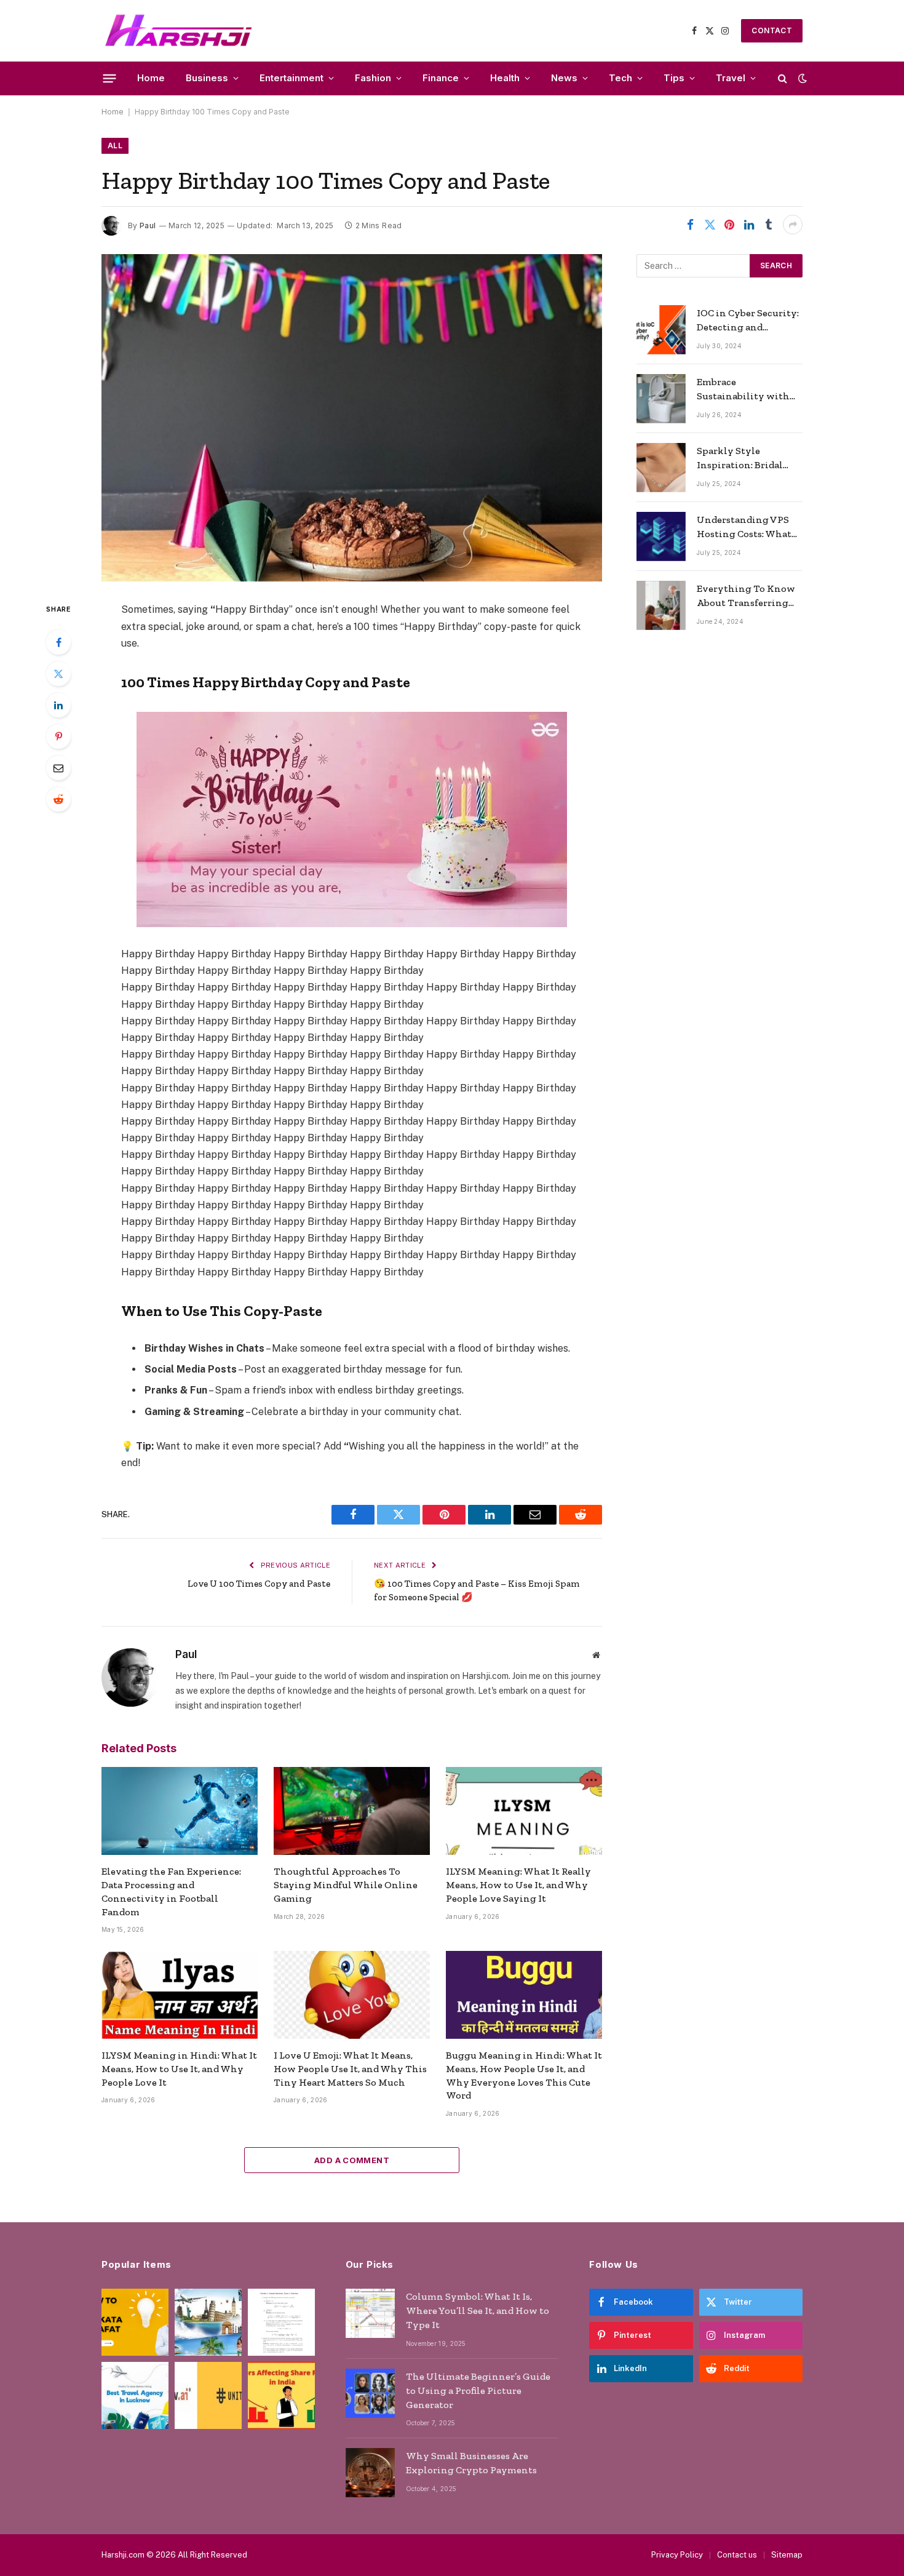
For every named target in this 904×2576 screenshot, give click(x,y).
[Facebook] (58, 642)
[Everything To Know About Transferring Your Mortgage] (661, 605)
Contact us (737, 2555)
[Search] (783, 78)
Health (505, 78)
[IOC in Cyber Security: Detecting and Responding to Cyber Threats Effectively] (661, 330)
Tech (621, 78)
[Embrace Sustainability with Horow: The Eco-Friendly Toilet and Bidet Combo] (661, 399)
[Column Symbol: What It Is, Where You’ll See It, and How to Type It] (370, 2313)
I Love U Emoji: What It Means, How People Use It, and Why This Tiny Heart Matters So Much (350, 2069)
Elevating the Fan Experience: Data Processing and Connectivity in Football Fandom (171, 1891)
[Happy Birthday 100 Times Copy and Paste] (352, 418)
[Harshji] (179, 31)
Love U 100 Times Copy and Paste (259, 1584)
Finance (441, 78)
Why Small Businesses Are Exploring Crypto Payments (471, 2463)
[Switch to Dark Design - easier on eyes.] (801, 78)
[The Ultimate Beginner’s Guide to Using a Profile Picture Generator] (370, 2393)
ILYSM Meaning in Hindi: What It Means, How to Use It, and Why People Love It (179, 2069)
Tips (674, 78)
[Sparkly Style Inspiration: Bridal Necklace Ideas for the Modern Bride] (661, 468)
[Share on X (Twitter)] (710, 225)
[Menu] (110, 78)
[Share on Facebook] (690, 225)
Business (207, 78)
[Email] (58, 768)
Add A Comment (352, 2160)
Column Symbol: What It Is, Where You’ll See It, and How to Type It (478, 2311)
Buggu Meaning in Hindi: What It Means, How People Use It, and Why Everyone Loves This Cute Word (524, 2075)
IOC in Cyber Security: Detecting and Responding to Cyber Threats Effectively (748, 321)
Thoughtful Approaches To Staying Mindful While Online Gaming (346, 1885)
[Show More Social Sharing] (793, 225)
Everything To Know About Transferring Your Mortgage (746, 596)
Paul (148, 225)
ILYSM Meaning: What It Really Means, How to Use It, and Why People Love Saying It (518, 1885)
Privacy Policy (677, 2555)
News (564, 78)
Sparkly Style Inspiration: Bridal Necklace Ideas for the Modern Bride (747, 459)
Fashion (373, 78)
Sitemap (787, 2555)
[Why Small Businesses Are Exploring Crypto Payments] (370, 2473)
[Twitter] (58, 674)
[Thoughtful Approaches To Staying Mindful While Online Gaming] (352, 1811)
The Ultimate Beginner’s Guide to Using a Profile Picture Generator (478, 2391)
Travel (731, 78)
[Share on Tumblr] (769, 225)
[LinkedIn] (58, 705)
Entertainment (291, 78)
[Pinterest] (58, 736)
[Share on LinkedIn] (749, 225)
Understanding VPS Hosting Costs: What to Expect (744, 528)
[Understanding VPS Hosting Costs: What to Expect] (661, 536)
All (115, 146)
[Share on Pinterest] (729, 225)
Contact (772, 30)
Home (151, 78)
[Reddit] (58, 799)
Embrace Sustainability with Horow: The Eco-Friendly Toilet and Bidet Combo (743, 390)
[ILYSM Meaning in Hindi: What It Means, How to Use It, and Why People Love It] (180, 1995)
